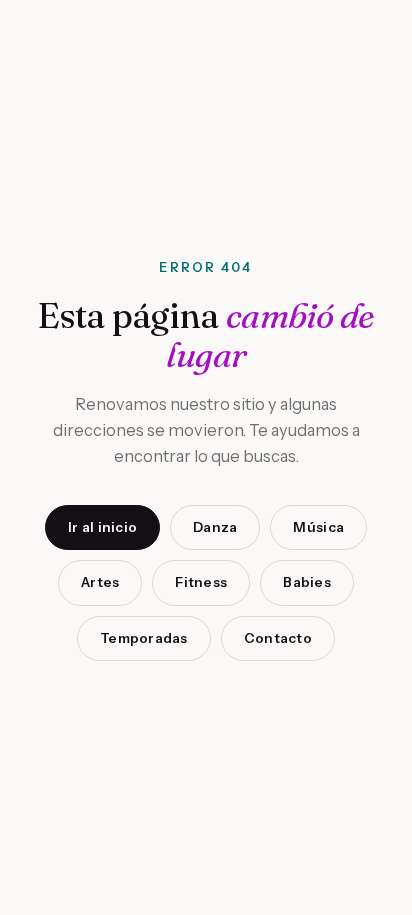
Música (318, 527)
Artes (100, 582)
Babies (307, 582)
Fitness (201, 582)
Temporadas (144, 638)
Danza (215, 527)
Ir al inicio (102, 527)
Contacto (278, 638)
